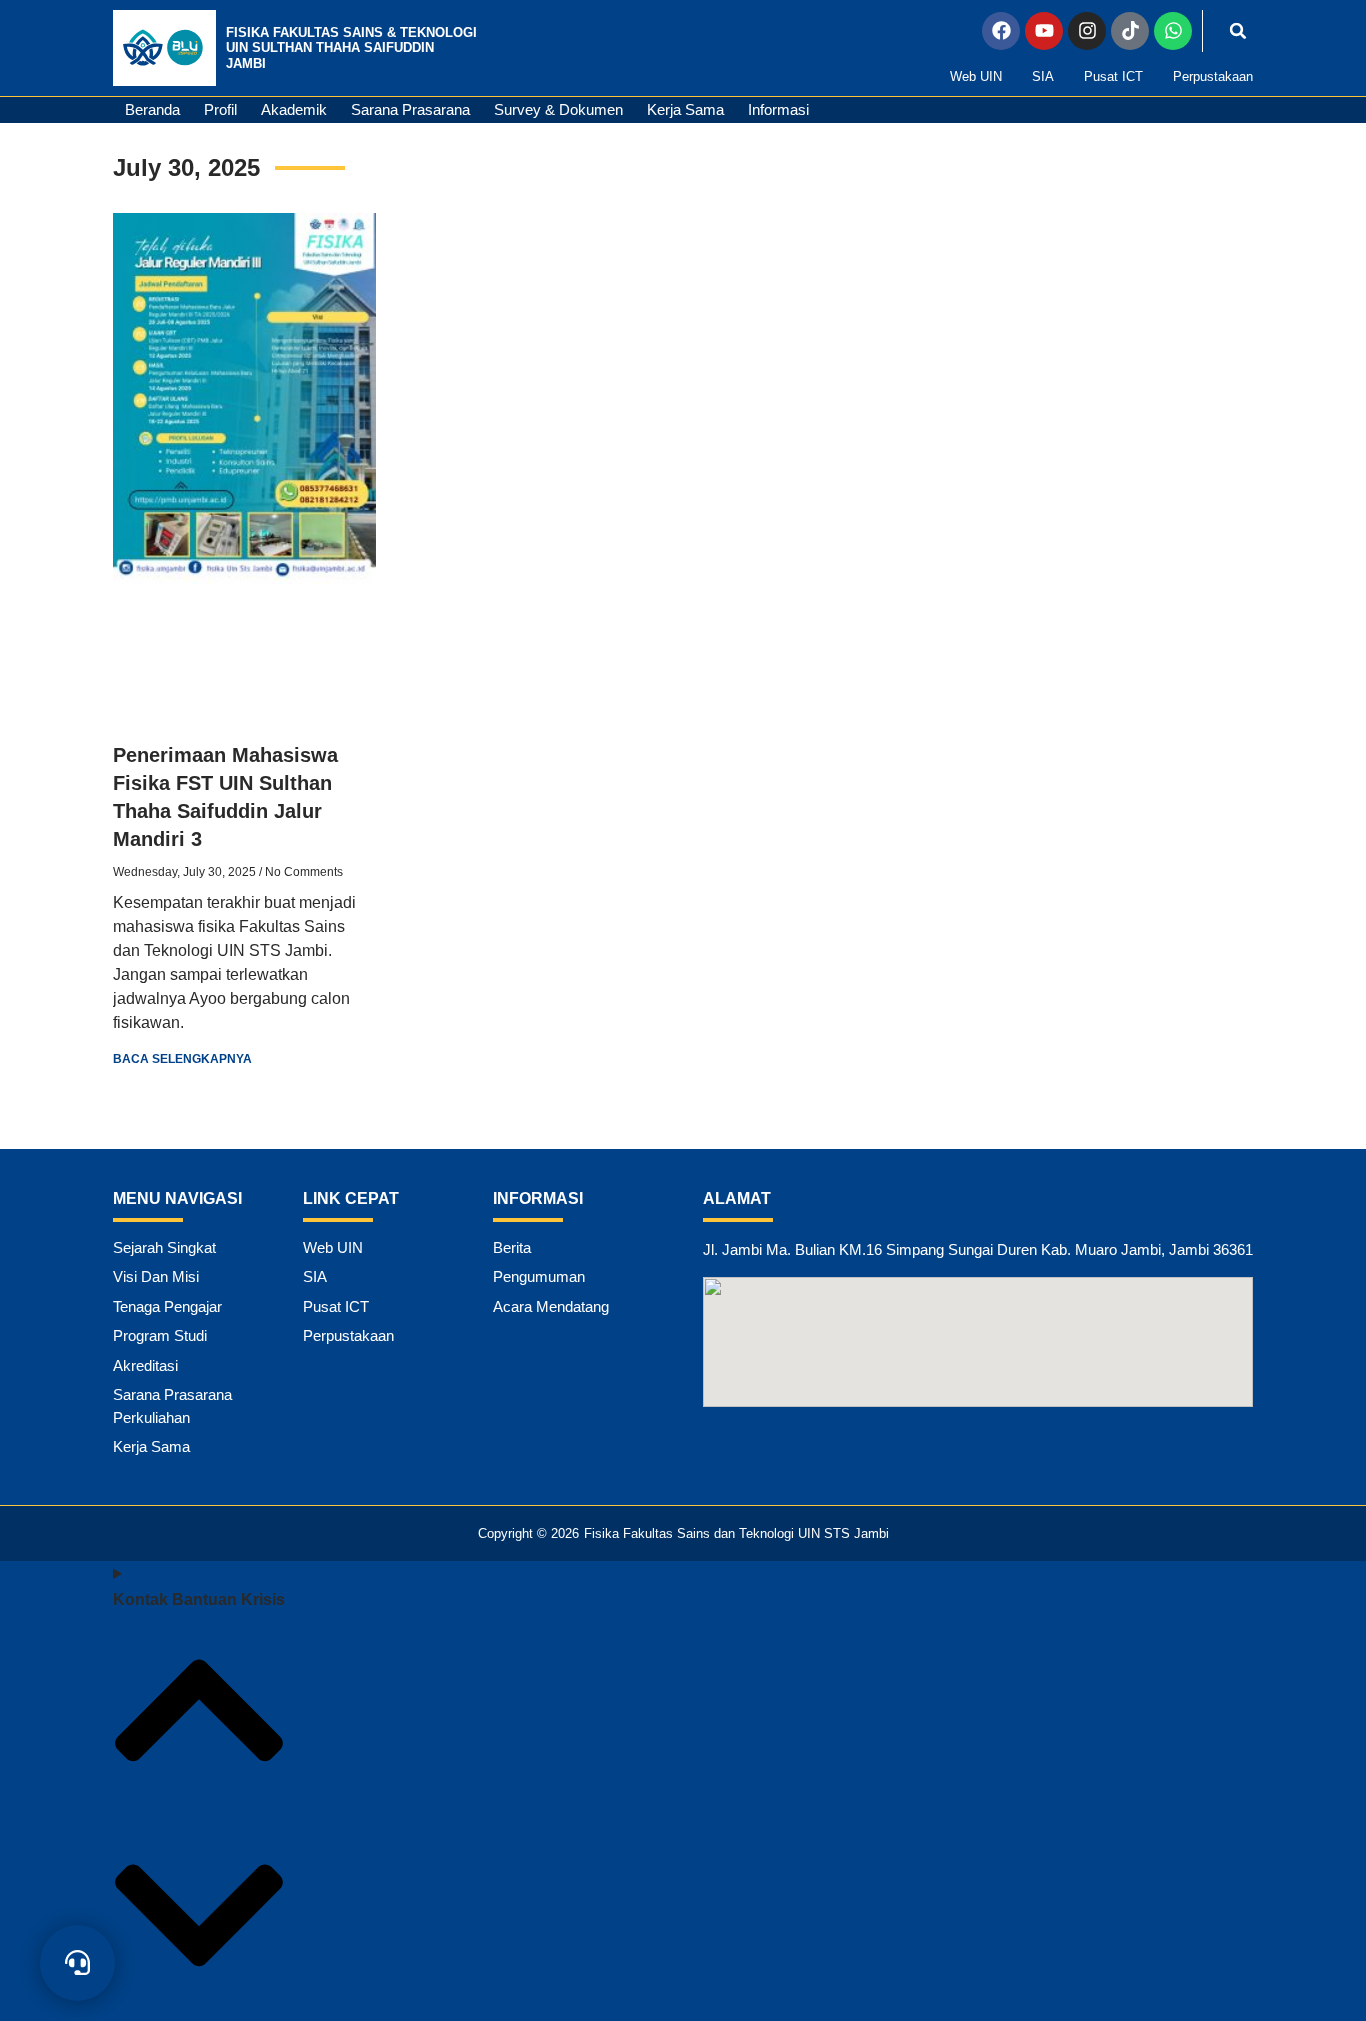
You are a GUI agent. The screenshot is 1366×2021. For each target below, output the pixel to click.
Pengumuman (539, 1276)
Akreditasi (145, 1365)
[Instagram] (1087, 31)
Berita (512, 1247)
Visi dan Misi (156, 1276)
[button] (1238, 31)
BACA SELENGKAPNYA (182, 1059)
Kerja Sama (685, 109)
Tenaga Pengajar (167, 1306)
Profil (220, 109)
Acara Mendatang (551, 1306)
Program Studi (160, 1335)
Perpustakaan (1213, 76)
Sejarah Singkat (164, 1247)
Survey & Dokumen (558, 109)
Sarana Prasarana (410, 109)
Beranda (152, 109)
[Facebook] (1001, 31)
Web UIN (976, 76)
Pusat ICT (1113, 76)
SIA (1043, 76)
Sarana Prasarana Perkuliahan (172, 1406)
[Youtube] (1044, 31)
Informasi (778, 109)
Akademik (294, 109)
